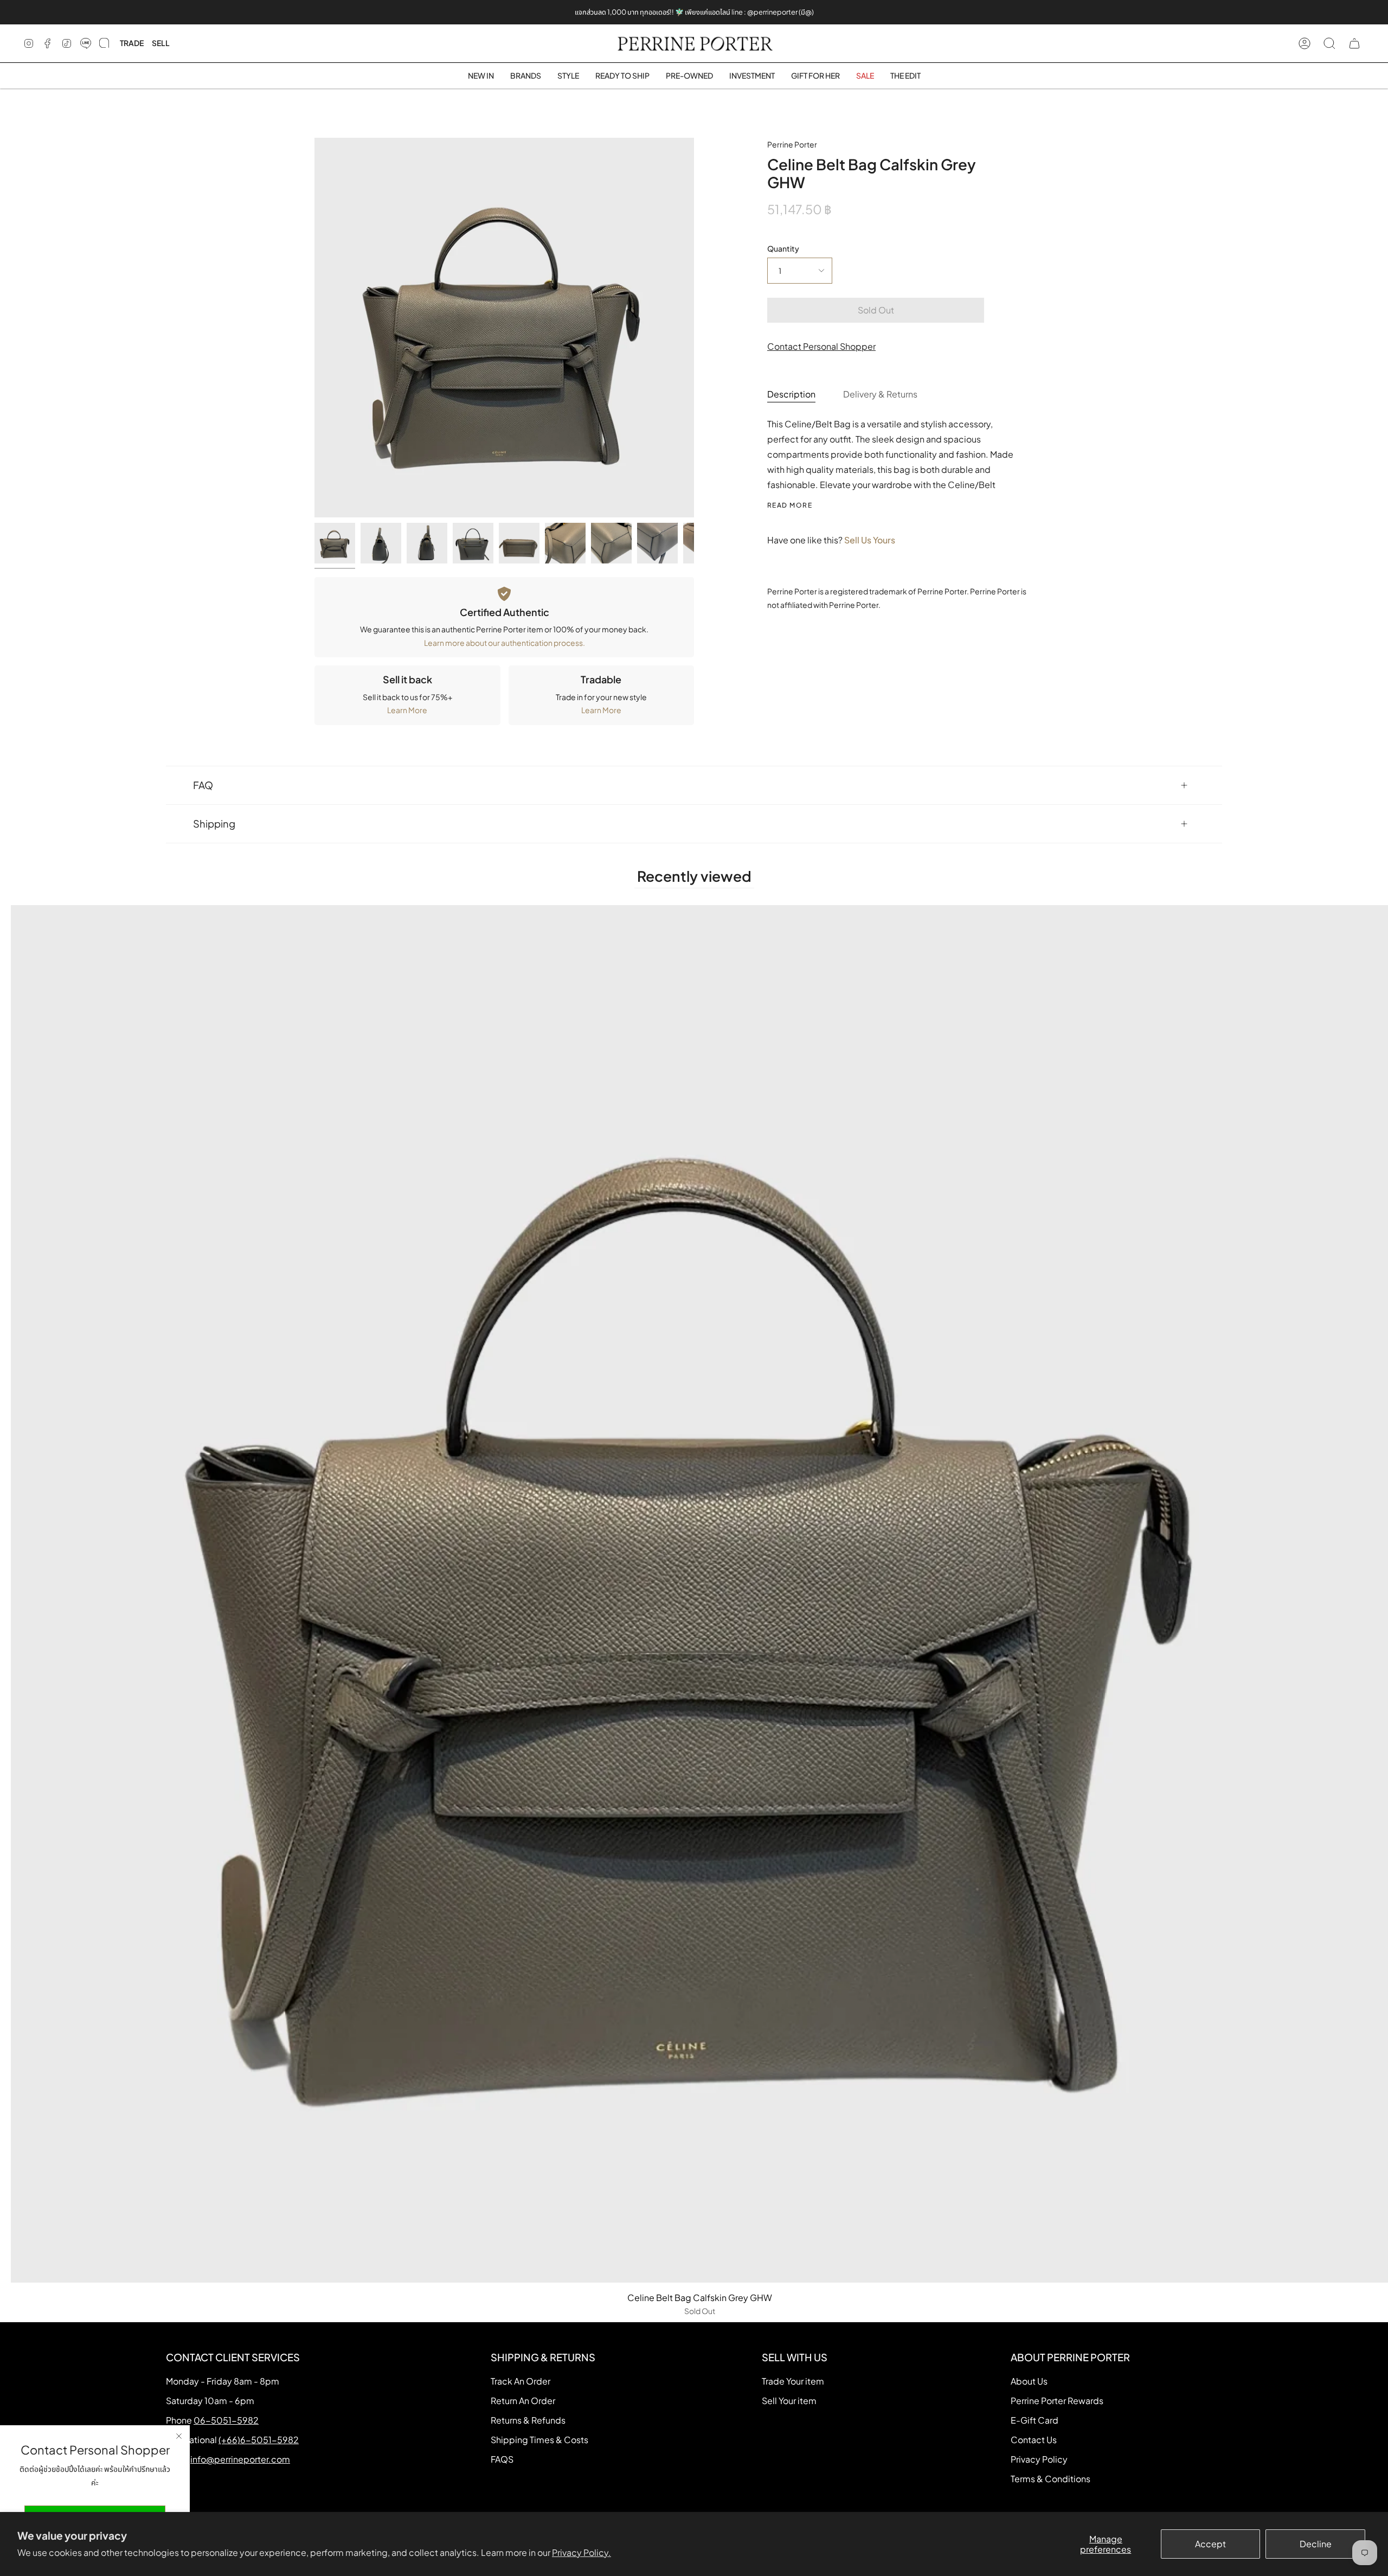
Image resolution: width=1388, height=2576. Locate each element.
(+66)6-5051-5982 (259, 2440)
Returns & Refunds (528, 2420)
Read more (790, 505)
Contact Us (1034, 2440)
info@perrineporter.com (240, 2459)
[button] (526, 76)
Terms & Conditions (1050, 2479)
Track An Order (520, 2381)
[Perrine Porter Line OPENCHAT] (104, 43)
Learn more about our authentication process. (505, 643)
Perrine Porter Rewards (1057, 2401)
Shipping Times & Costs (539, 2440)
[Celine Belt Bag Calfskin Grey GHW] (335, 543)
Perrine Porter (792, 144)
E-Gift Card (1034, 2420)
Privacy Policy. (581, 2552)
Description (791, 394)
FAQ (203, 785)
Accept (1210, 2544)
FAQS (502, 2459)
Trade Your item (793, 2381)
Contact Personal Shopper (821, 346)
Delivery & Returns (880, 394)
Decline (1316, 2544)
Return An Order (523, 2401)
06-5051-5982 (226, 2420)
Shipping (214, 824)
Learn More (407, 710)
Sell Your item (789, 2401)
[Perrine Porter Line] (86, 43)
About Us (1029, 2381)
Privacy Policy (1039, 2459)
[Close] (179, 2436)
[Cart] (1354, 43)
